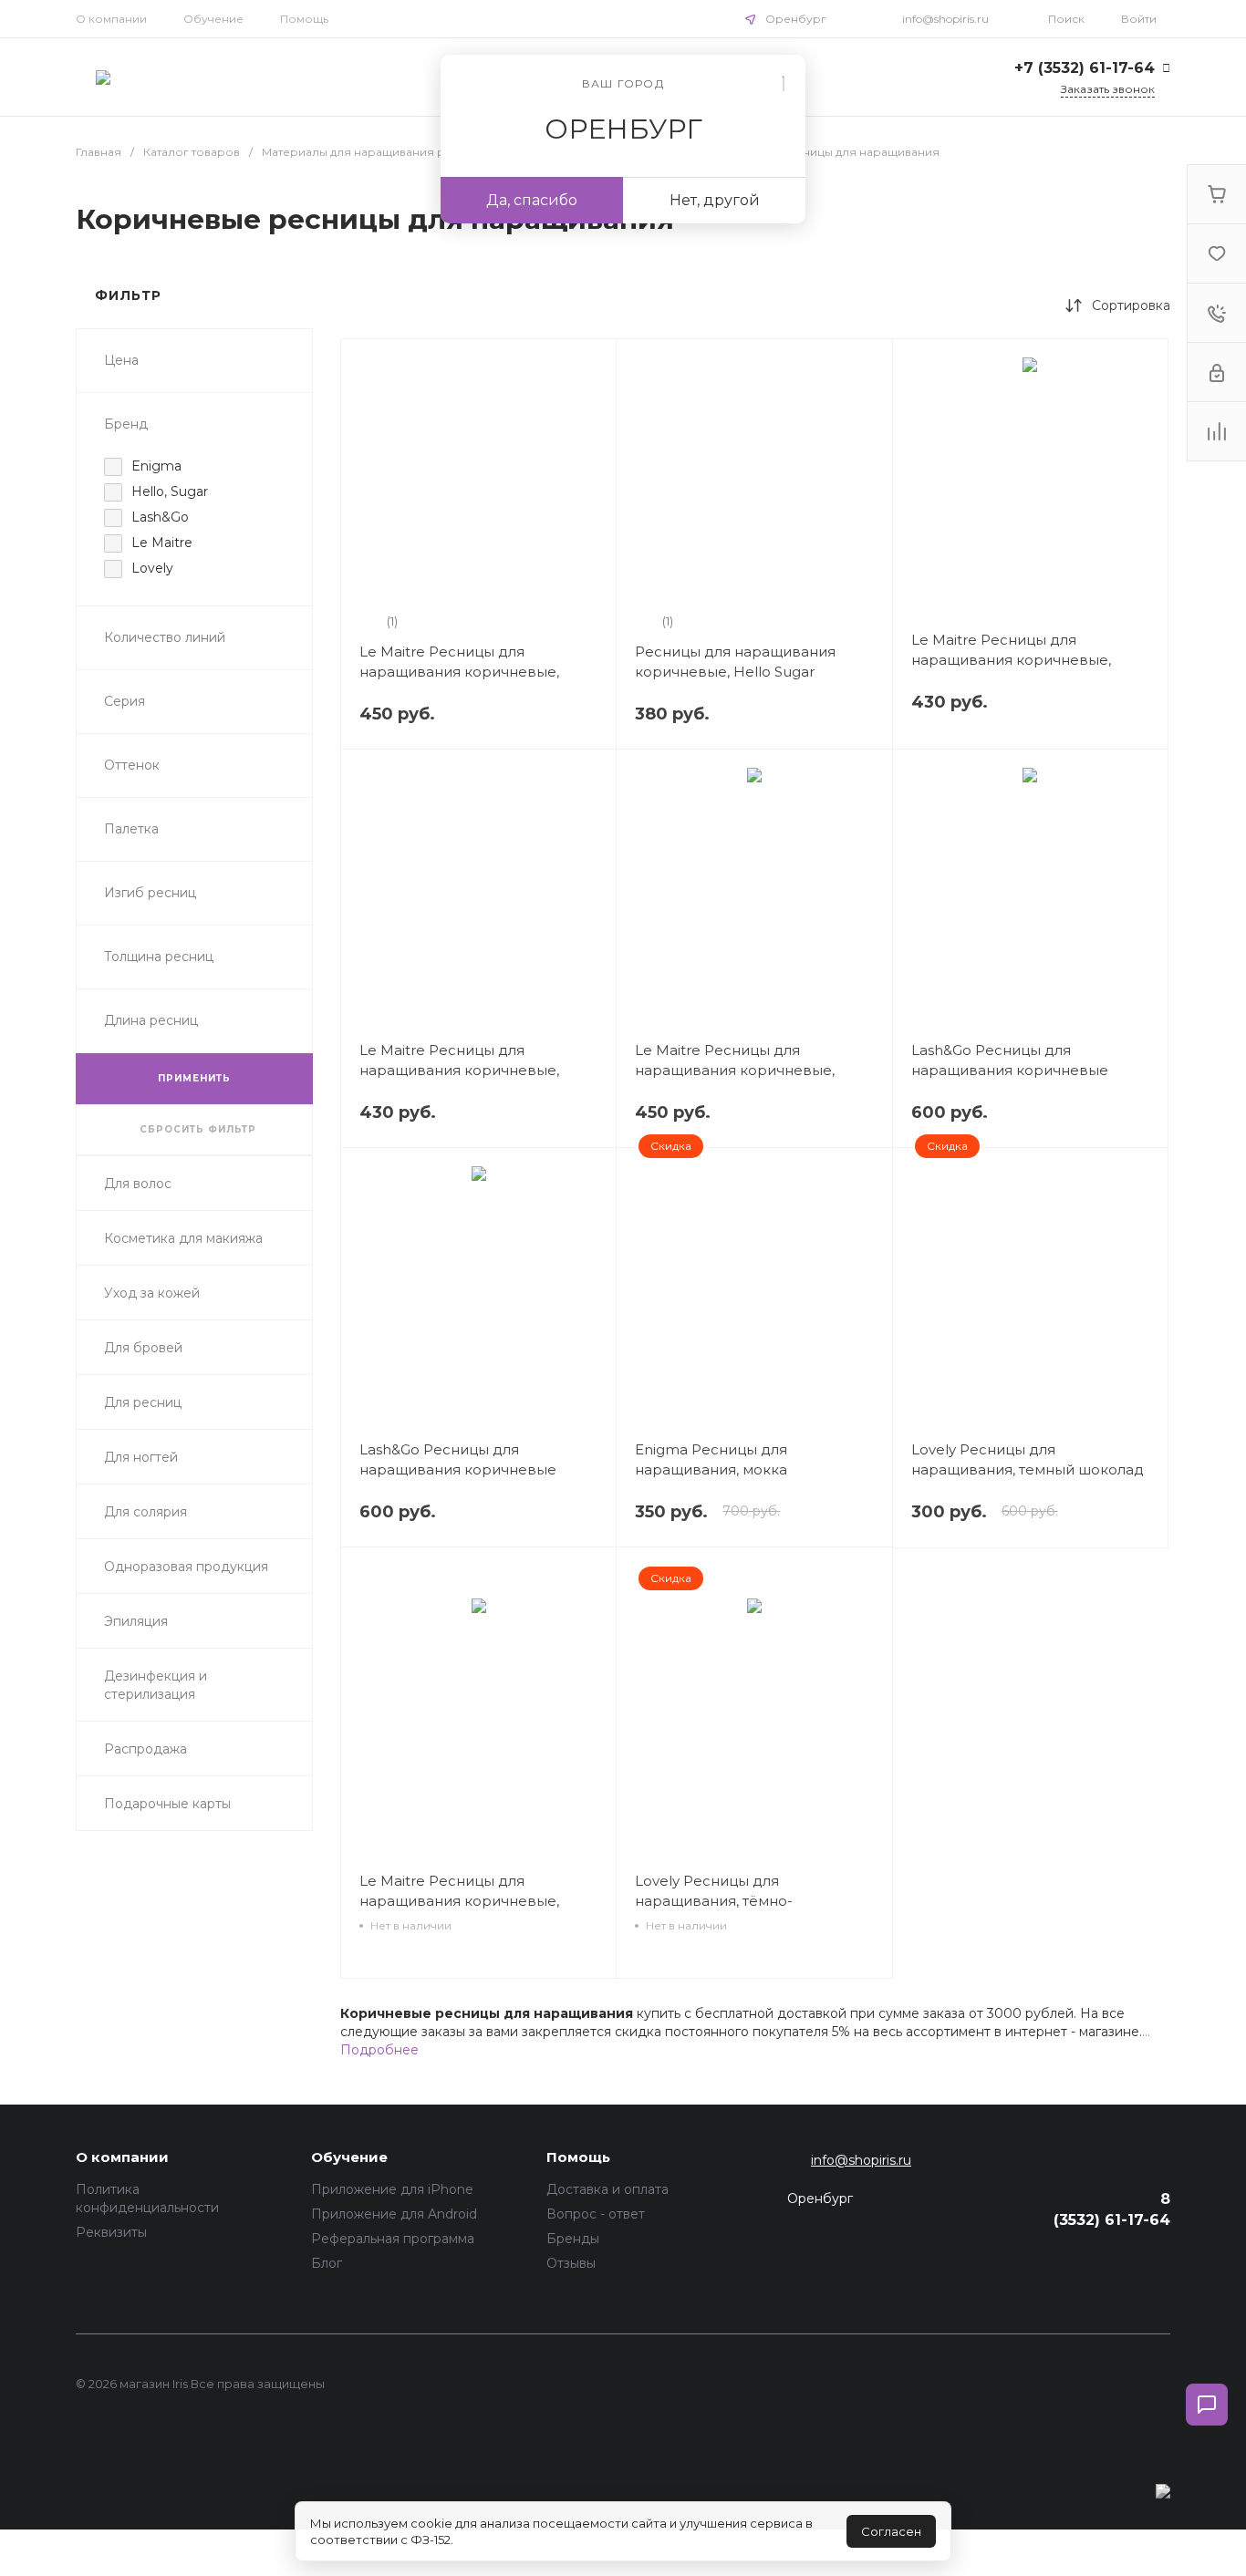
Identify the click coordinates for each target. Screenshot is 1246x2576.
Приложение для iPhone (392, 2189)
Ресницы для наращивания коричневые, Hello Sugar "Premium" (735, 672)
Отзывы (571, 2263)
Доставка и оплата (607, 2189)
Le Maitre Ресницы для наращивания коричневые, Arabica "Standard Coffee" (1011, 660)
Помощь (304, 19)
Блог (327, 2263)
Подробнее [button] (379, 2050)
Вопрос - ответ (596, 2214)
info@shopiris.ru (945, 19)
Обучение (213, 19)
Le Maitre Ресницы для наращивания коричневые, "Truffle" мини (459, 1901)
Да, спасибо (532, 200)
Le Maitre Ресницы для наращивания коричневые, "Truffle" (735, 1070)
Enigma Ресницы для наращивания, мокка (711, 1459)
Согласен (891, 2531)
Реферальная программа (393, 2239)
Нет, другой (715, 200)
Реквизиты (111, 2232)
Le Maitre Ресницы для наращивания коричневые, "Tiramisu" (459, 1070)
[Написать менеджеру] (1207, 2405)
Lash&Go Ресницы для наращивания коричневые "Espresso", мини (1010, 1070)
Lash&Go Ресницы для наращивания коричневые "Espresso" (458, 1469)
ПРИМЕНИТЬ (194, 1078)
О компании (111, 19)
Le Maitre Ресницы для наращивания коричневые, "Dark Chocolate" (459, 672)
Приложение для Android (394, 2214)
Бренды (573, 2239)
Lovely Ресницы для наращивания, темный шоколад (1028, 1459)
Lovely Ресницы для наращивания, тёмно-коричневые (714, 1901)
